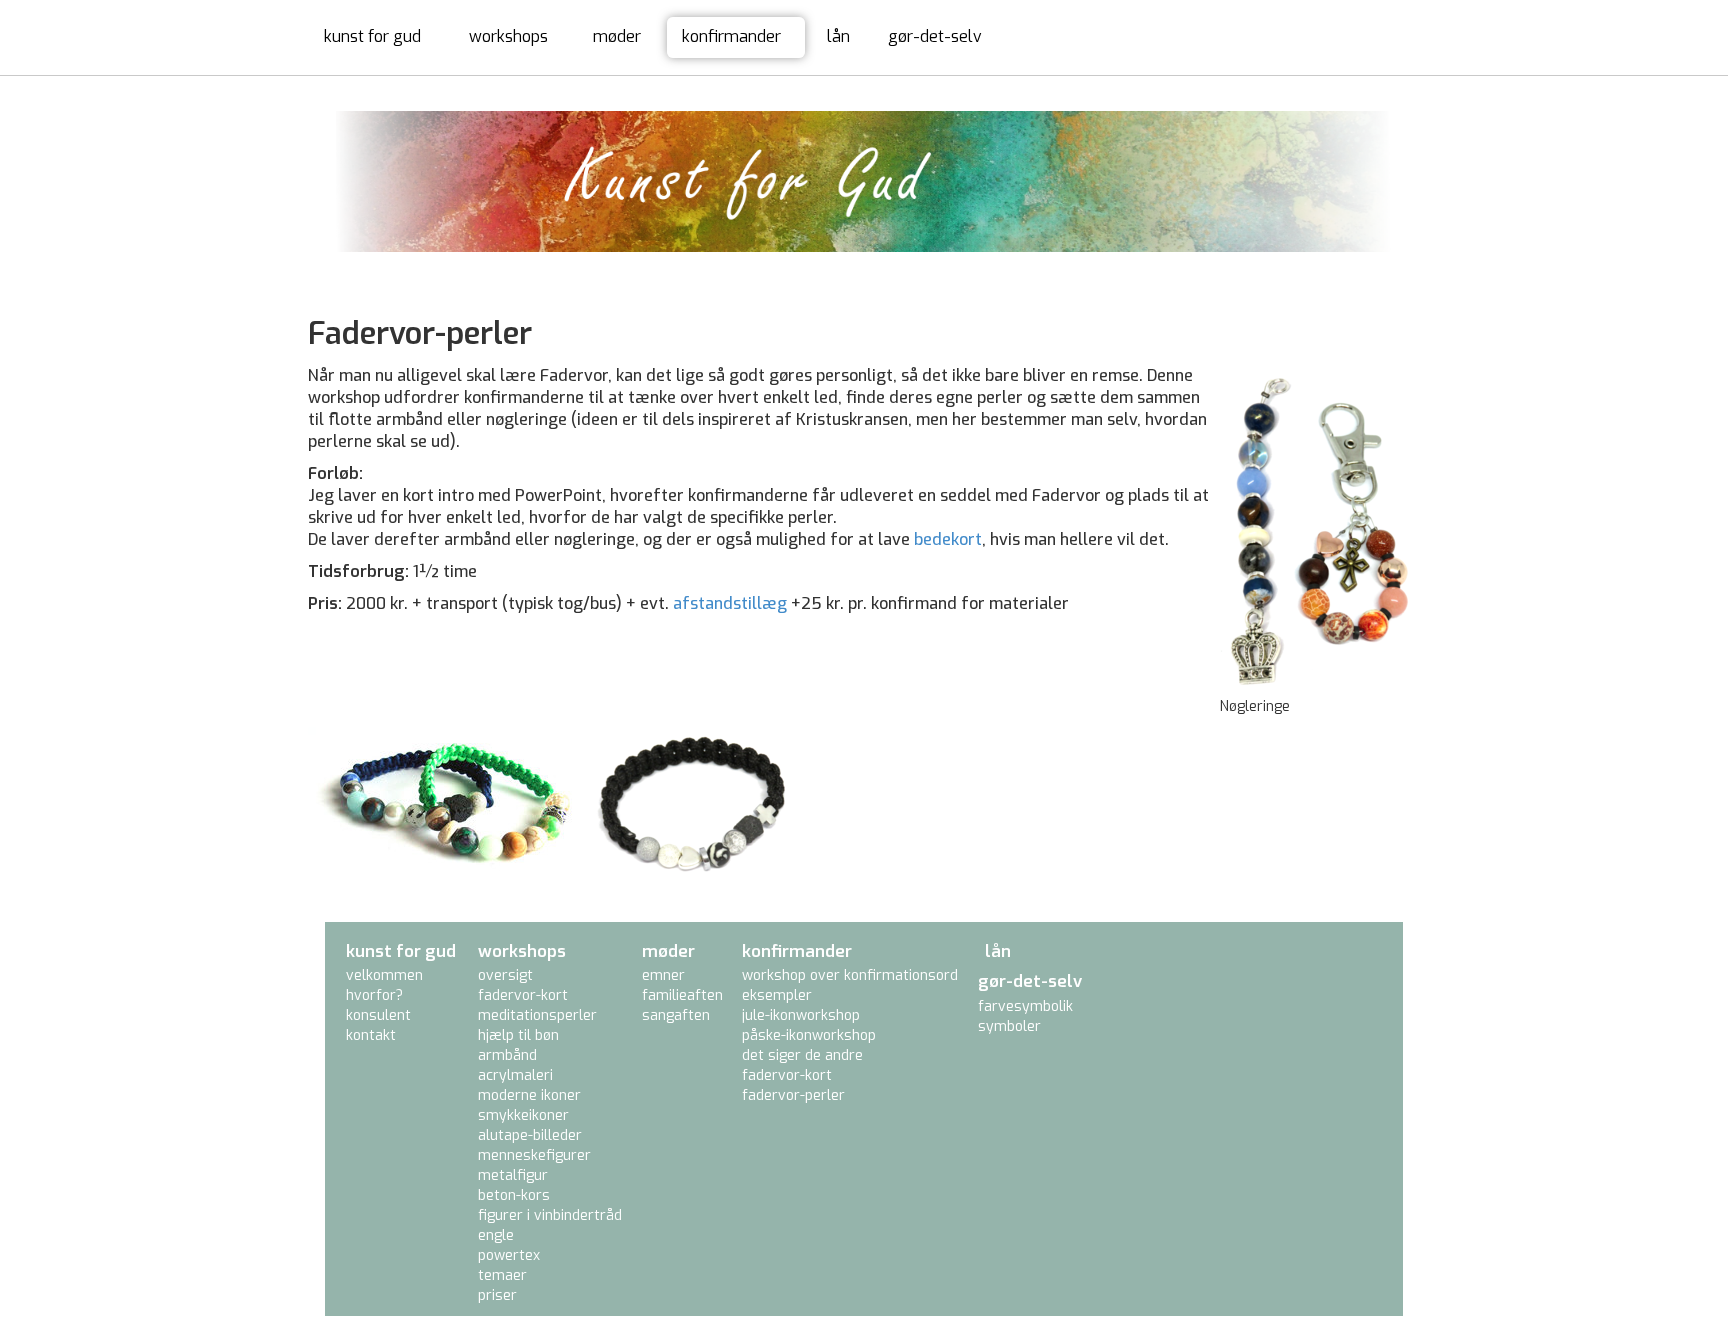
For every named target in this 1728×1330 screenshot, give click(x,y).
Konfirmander (731, 36)
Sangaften (676, 1015)
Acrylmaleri (515, 1075)
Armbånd (507, 1055)
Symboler (1009, 1026)
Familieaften (682, 995)
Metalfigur (513, 1175)
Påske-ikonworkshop (809, 1035)
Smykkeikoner (523, 1115)
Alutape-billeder (530, 1135)
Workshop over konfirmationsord (850, 975)
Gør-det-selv (935, 36)
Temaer (502, 1275)
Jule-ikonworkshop (801, 1015)
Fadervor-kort (523, 995)
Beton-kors (514, 1195)
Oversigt (505, 975)
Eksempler (777, 995)
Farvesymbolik (1025, 1006)
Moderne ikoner (529, 1095)
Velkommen (384, 975)
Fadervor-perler (793, 1095)
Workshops (508, 36)
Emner (663, 975)
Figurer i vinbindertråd (550, 1215)
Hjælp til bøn (518, 1035)
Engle (496, 1235)
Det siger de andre (802, 1055)
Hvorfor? (374, 995)
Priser (497, 1295)
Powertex (509, 1255)
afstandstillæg (730, 603)
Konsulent (378, 1015)
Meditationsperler (537, 1015)
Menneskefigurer (534, 1155)
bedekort (948, 539)
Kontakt (371, 1035)
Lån (838, 36)
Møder (617, 36)
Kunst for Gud (372, 36)
